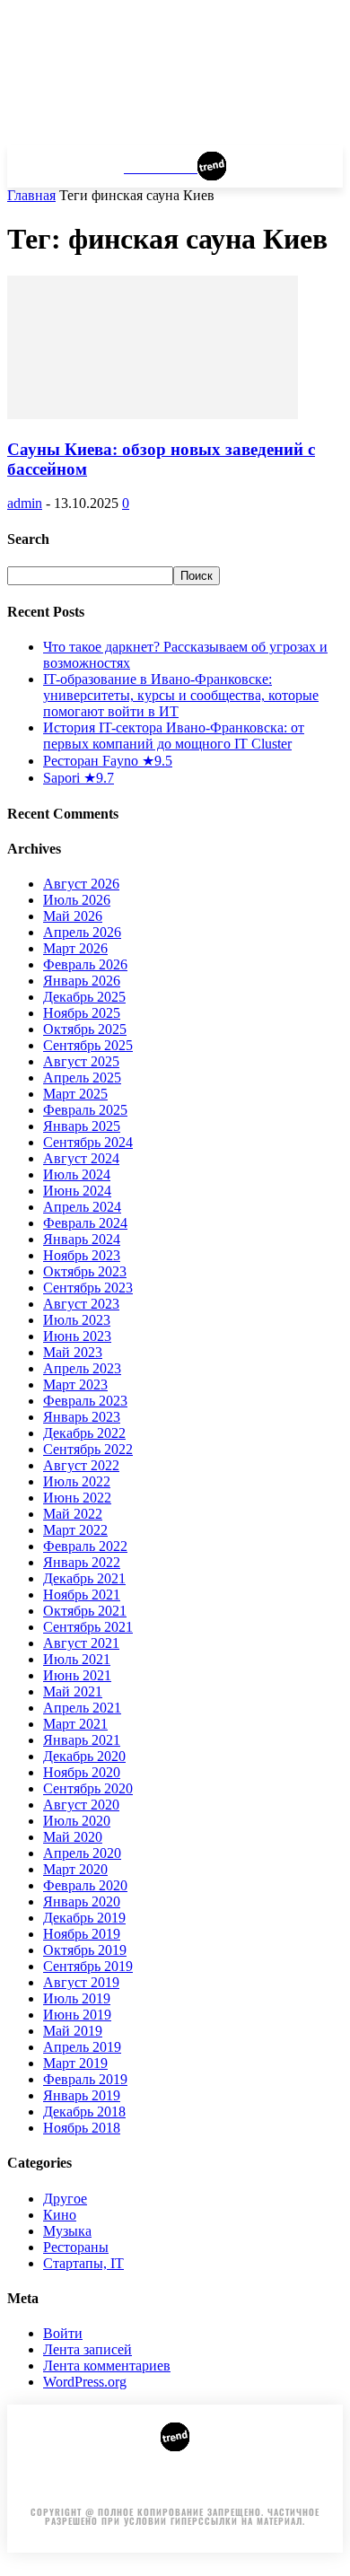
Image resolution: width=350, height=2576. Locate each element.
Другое (65, 2199)
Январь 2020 (82, 1901)
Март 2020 (75, 1869)
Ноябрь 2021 (82, 1595)
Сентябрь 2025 (88, 1045)
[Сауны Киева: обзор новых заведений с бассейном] (153, 414)
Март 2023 (75, 1384)
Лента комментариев (107, 2366)
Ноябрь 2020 (82, 1772)
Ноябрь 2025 (82, 1013)
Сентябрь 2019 (88, 1966)
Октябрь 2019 (85, 1950)
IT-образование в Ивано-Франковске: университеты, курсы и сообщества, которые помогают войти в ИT (181, 695)
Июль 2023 (77, 1320)
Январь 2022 (82, 1562)
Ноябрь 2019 (82, 1934)
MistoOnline (275, 2486)
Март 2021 (75, 1724)
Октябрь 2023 (85, 1271)
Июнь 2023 (77, 1336)
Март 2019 (75, 2063)
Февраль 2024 (85, 1223)
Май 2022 (73, 1514)
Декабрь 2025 (84, 997)
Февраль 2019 (85, 2079)
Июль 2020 (77, 1821)
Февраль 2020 (85, 1885)
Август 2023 (81, 1304)
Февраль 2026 (85, 964)
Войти (63, 2333)
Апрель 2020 (82, 1853)
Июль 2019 (77, 1998)
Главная (31, 195)
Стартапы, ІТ (83, 2263)
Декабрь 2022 (84, 1433)
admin (25, 503)
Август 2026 (81, 884)
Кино (60, 2215)
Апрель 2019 (82, 2047)
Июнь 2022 (77, 1498)
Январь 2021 (82, 1740)
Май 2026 (73, 916)
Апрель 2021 (82, 1708)
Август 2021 (81, 1643)
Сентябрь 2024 (88, 1142)
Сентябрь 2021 (88, 1627)
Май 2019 (73, 2031)
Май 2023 (73, 1352)
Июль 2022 (77, 1481)
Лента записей (87, 2349)
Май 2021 (73, 1691)
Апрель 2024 (82, 1207)
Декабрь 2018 (84, 2112)
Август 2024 (81, 1158)
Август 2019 (81, 1982)
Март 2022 (75, 1530)
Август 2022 (81, 1465)
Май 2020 (73, 1837)
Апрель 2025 (82, 1078)
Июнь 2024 (77, 1191)
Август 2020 (81, 1805)
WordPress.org (85, 2382)
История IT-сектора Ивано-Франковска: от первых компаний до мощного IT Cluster (174, 736)
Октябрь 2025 (85, 1029)
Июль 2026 (77, 900)
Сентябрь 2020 (88, 1788)
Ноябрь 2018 (82, 2128)
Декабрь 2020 (84, 1756)
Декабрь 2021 (84, 1578)
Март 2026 (75, 948)
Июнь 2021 (77, 1675)
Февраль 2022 (85, 1546)
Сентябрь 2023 (88, 1288)
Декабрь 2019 (84, 1918)
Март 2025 (75, 1094)
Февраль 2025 (85, 1110)
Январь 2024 (82, 1239)
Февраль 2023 (85, 1401)
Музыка (67, 2231)
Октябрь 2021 (85, 1611)
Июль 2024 (77, 1174)
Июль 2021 (77, 1659)
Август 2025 (81, 1061)
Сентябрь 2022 (88, 1449)
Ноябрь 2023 (82, 1255)
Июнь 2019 (77, 2015)
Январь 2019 (82, 2095)
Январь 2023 (82, 1417)
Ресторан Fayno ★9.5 (108, 761)
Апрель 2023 (82, 1368)
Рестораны (76, 2247)
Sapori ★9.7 (79, 778)
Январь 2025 (82, 1126)
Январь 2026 (82, 981)
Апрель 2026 (82, 932)
